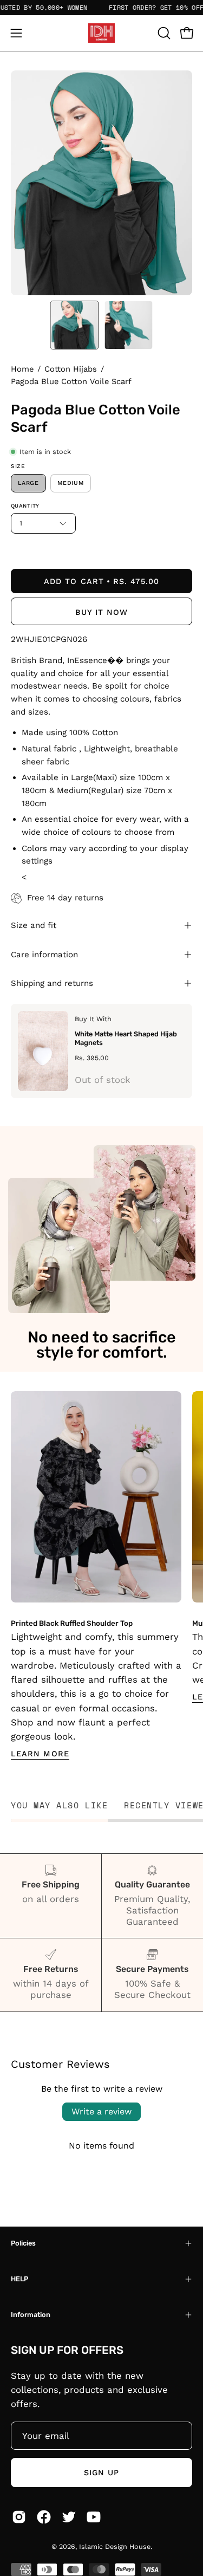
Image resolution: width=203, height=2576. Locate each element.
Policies (23, 2243)
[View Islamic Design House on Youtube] (94, 2517)
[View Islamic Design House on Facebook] (44, 2517)
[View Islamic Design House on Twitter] (69, 2517)
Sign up (102, 2473)
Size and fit (34, 925)
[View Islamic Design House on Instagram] (19, 2517)
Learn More (40, 1754)
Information (31, 2315)
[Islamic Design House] (102, 33)
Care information (44, 955)
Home (22, 369)
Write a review (101, 2111)
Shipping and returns (52, 983)
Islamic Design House (115, 2546)
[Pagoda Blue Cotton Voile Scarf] (74, 325)
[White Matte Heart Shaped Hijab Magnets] (43, 1051)
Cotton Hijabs (71, 369)
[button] (163, 33)
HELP (19, 2279)
